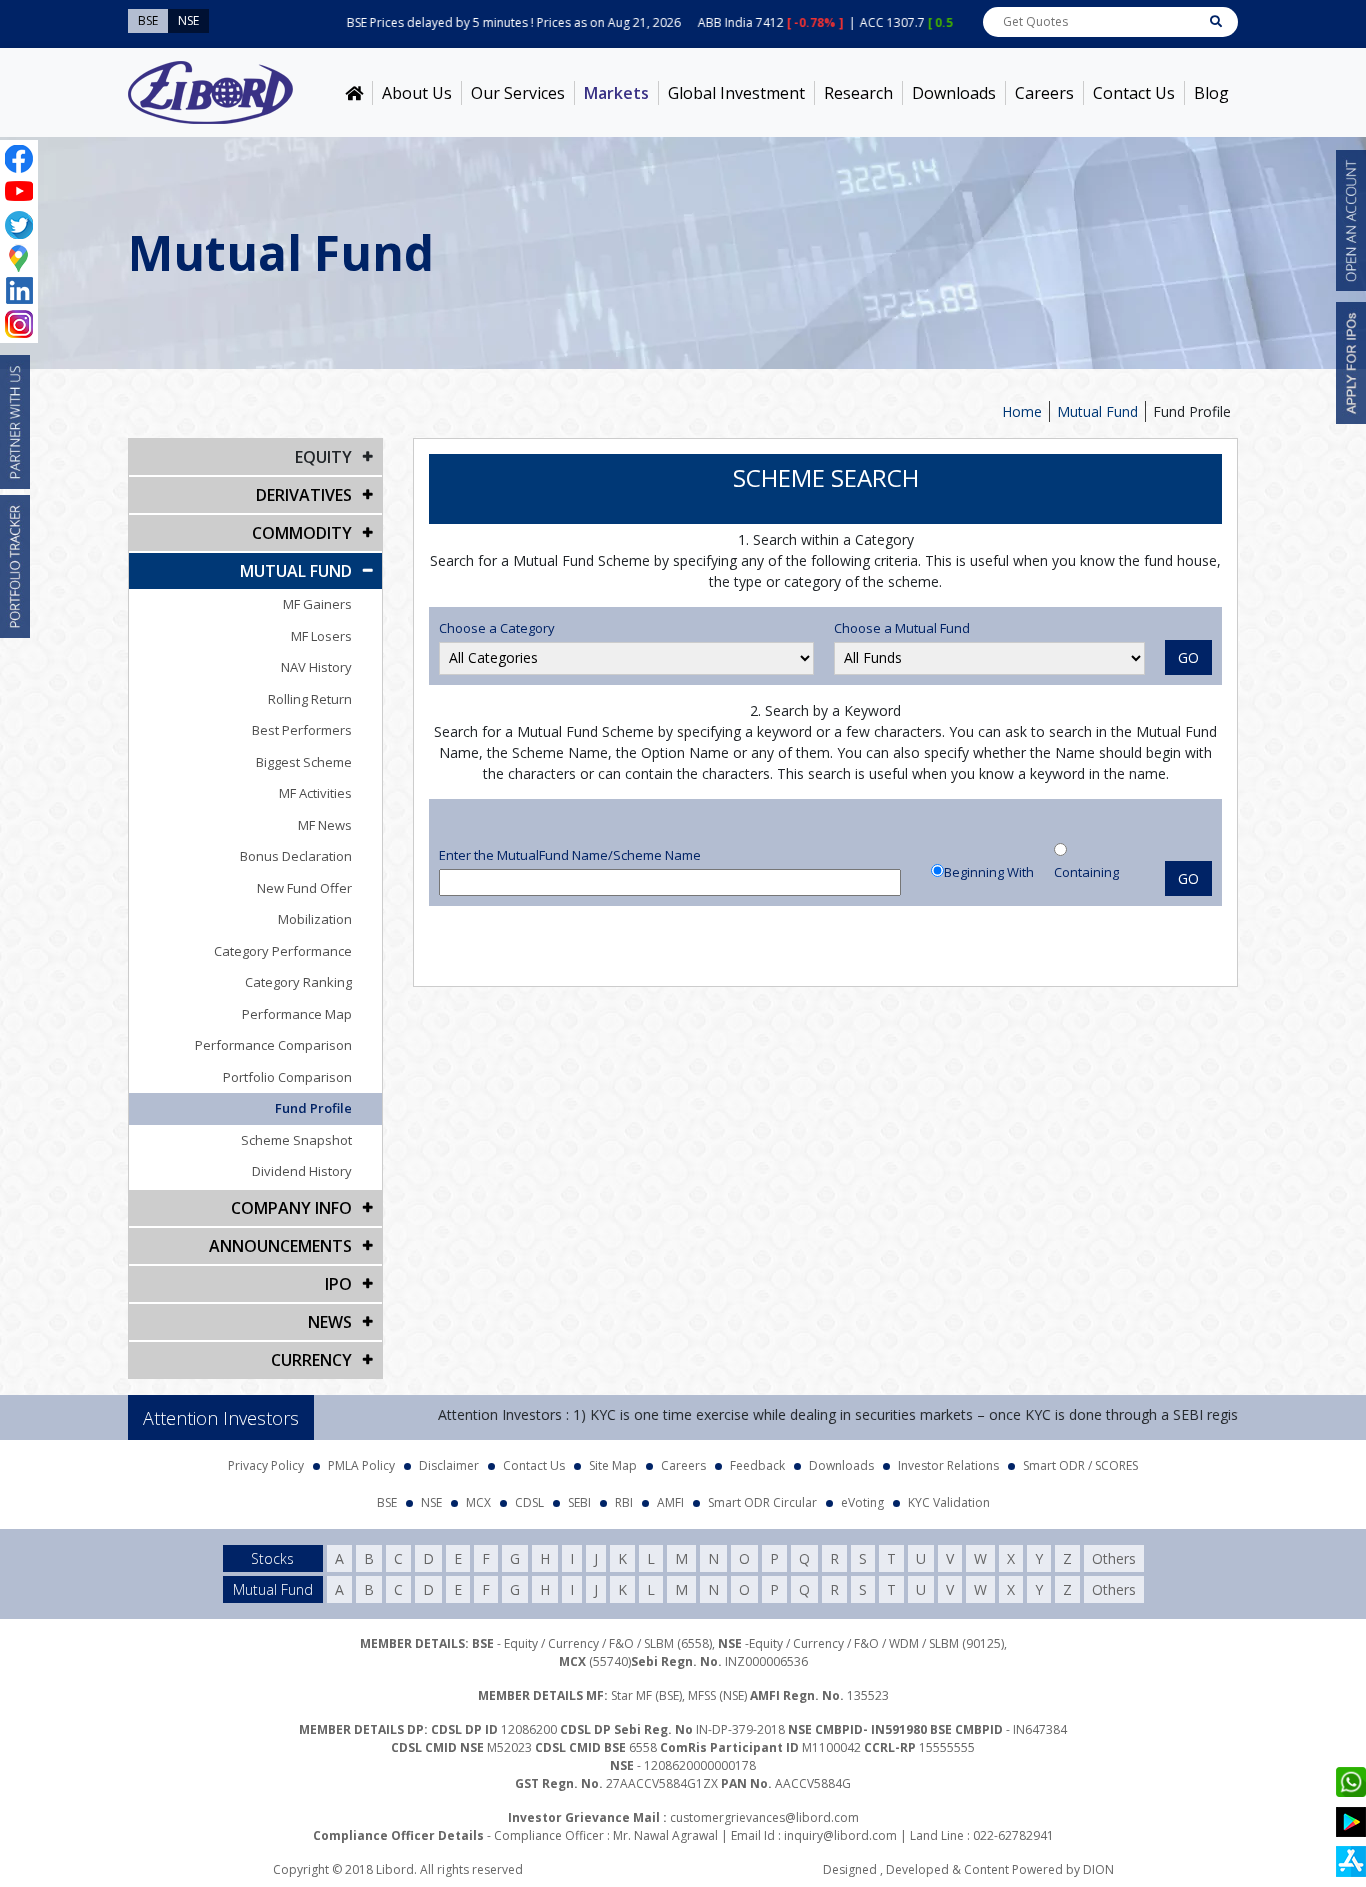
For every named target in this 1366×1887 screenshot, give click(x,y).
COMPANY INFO (291, 1208)
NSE (431, 1502)
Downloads (954, 93)
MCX (478, 1502)
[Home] (354, 93)
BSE (387, 1502)
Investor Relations (948, 1465)
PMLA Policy (361, 1465)
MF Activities (315, 793)
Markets (616, 93)
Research (858, 93)
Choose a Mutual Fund (902, 628)
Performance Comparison (273, 1045)
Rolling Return (310, 699)
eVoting (862, 1502)
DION (1098, 1869)
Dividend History (302, 1171)
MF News (325, 825)
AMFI (670, 1502)
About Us (417, 93)
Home (1022, 411)
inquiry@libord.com (840, 1835)
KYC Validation (949, 1502)
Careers (1044, 93)
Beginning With (989, 872)
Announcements (280, 1246)
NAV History (316, 667)
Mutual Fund (1097, 411)
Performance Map (297, 1014)
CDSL (529, 1502)
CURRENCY (311, 1360)
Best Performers (302, 730)
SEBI (579, 1502)
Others (1114, 1558)
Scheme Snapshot (296, 1140)
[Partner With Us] (15, 422)
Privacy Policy (266, 1465)
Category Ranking (298, 982)
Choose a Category (497, 628)
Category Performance (283, 951)
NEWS (330, 1322)
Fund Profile (313, 1108)
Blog (1211, 93)
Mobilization (315, 919)
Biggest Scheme (304, 762)
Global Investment (736, 93)
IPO (338, 1284)
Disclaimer (449, 1465)
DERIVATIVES (304, 495)
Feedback (757, 1465)
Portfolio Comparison (287, 1077)
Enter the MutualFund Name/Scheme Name (570, 855)
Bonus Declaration (296, 856)
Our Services (518, 93)
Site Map (613, 1465)
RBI (624, 1502)
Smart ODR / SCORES (1080, 1465)
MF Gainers (317, 604)
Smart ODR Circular (762, 1502)
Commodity (302, 533)
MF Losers (321, 636)
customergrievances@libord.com (764, 1817)
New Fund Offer (304, 888)
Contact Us (1134, 93)
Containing (1086, 872)
